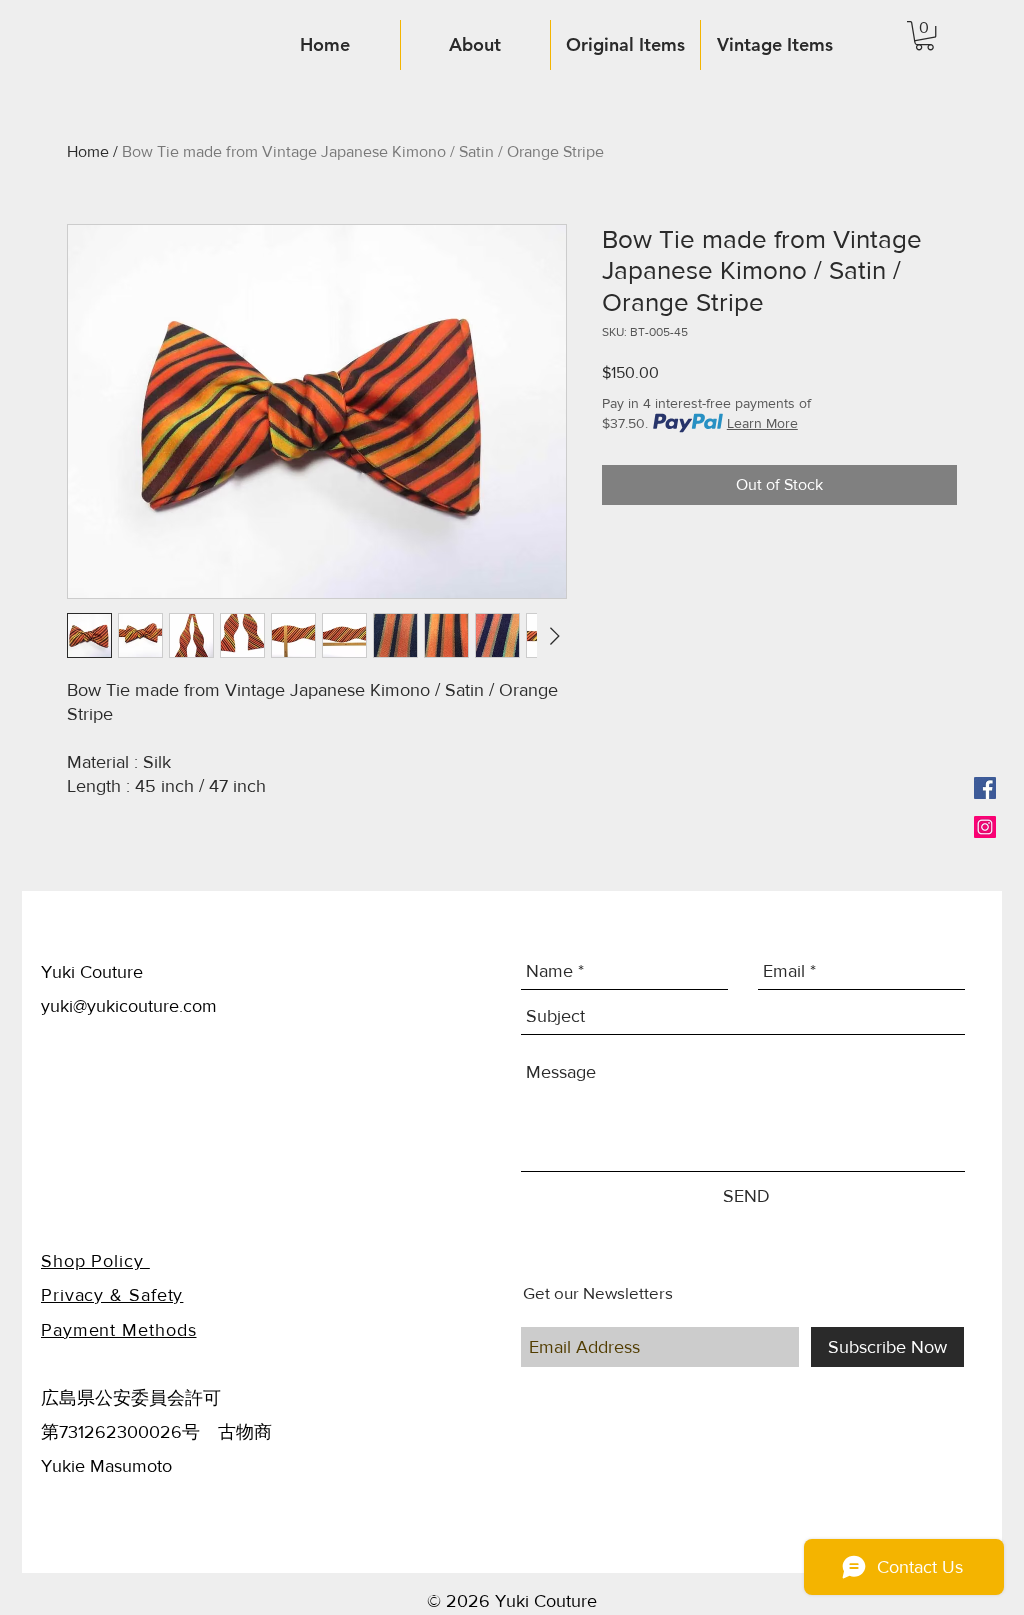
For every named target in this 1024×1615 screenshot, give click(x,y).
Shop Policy (95, 1261)
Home (88, 151)
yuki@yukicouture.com (129, 1006)
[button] (924, 35)
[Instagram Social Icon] (985, 827)
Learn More (762, 423)
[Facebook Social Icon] (985, 788)
